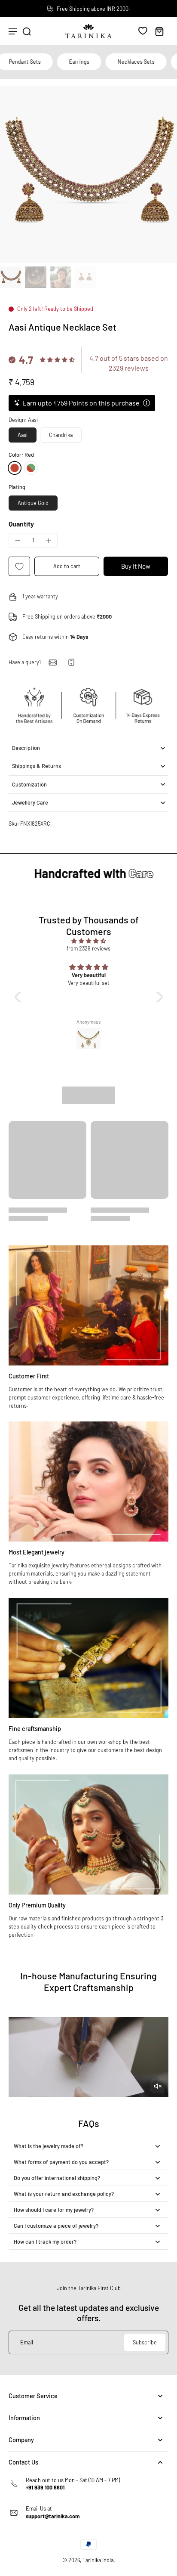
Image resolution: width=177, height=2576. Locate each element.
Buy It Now (136, 566)
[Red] (15, 468)
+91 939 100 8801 (45, 2487)
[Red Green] (31, 468)
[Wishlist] (143, 31)
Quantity (21, 524)
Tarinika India (98, 2560)
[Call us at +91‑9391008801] (71, 662)
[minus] (18, 540)
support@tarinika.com (53, 2516)
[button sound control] (157, 2086)
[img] (89, 941)
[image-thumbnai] (11, 277)
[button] (67, 566)
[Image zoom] (88, 174)
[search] (27, 31)
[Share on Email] (53, 663)
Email (27, 2342)
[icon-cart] (159, 31)
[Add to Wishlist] (19, 566)
